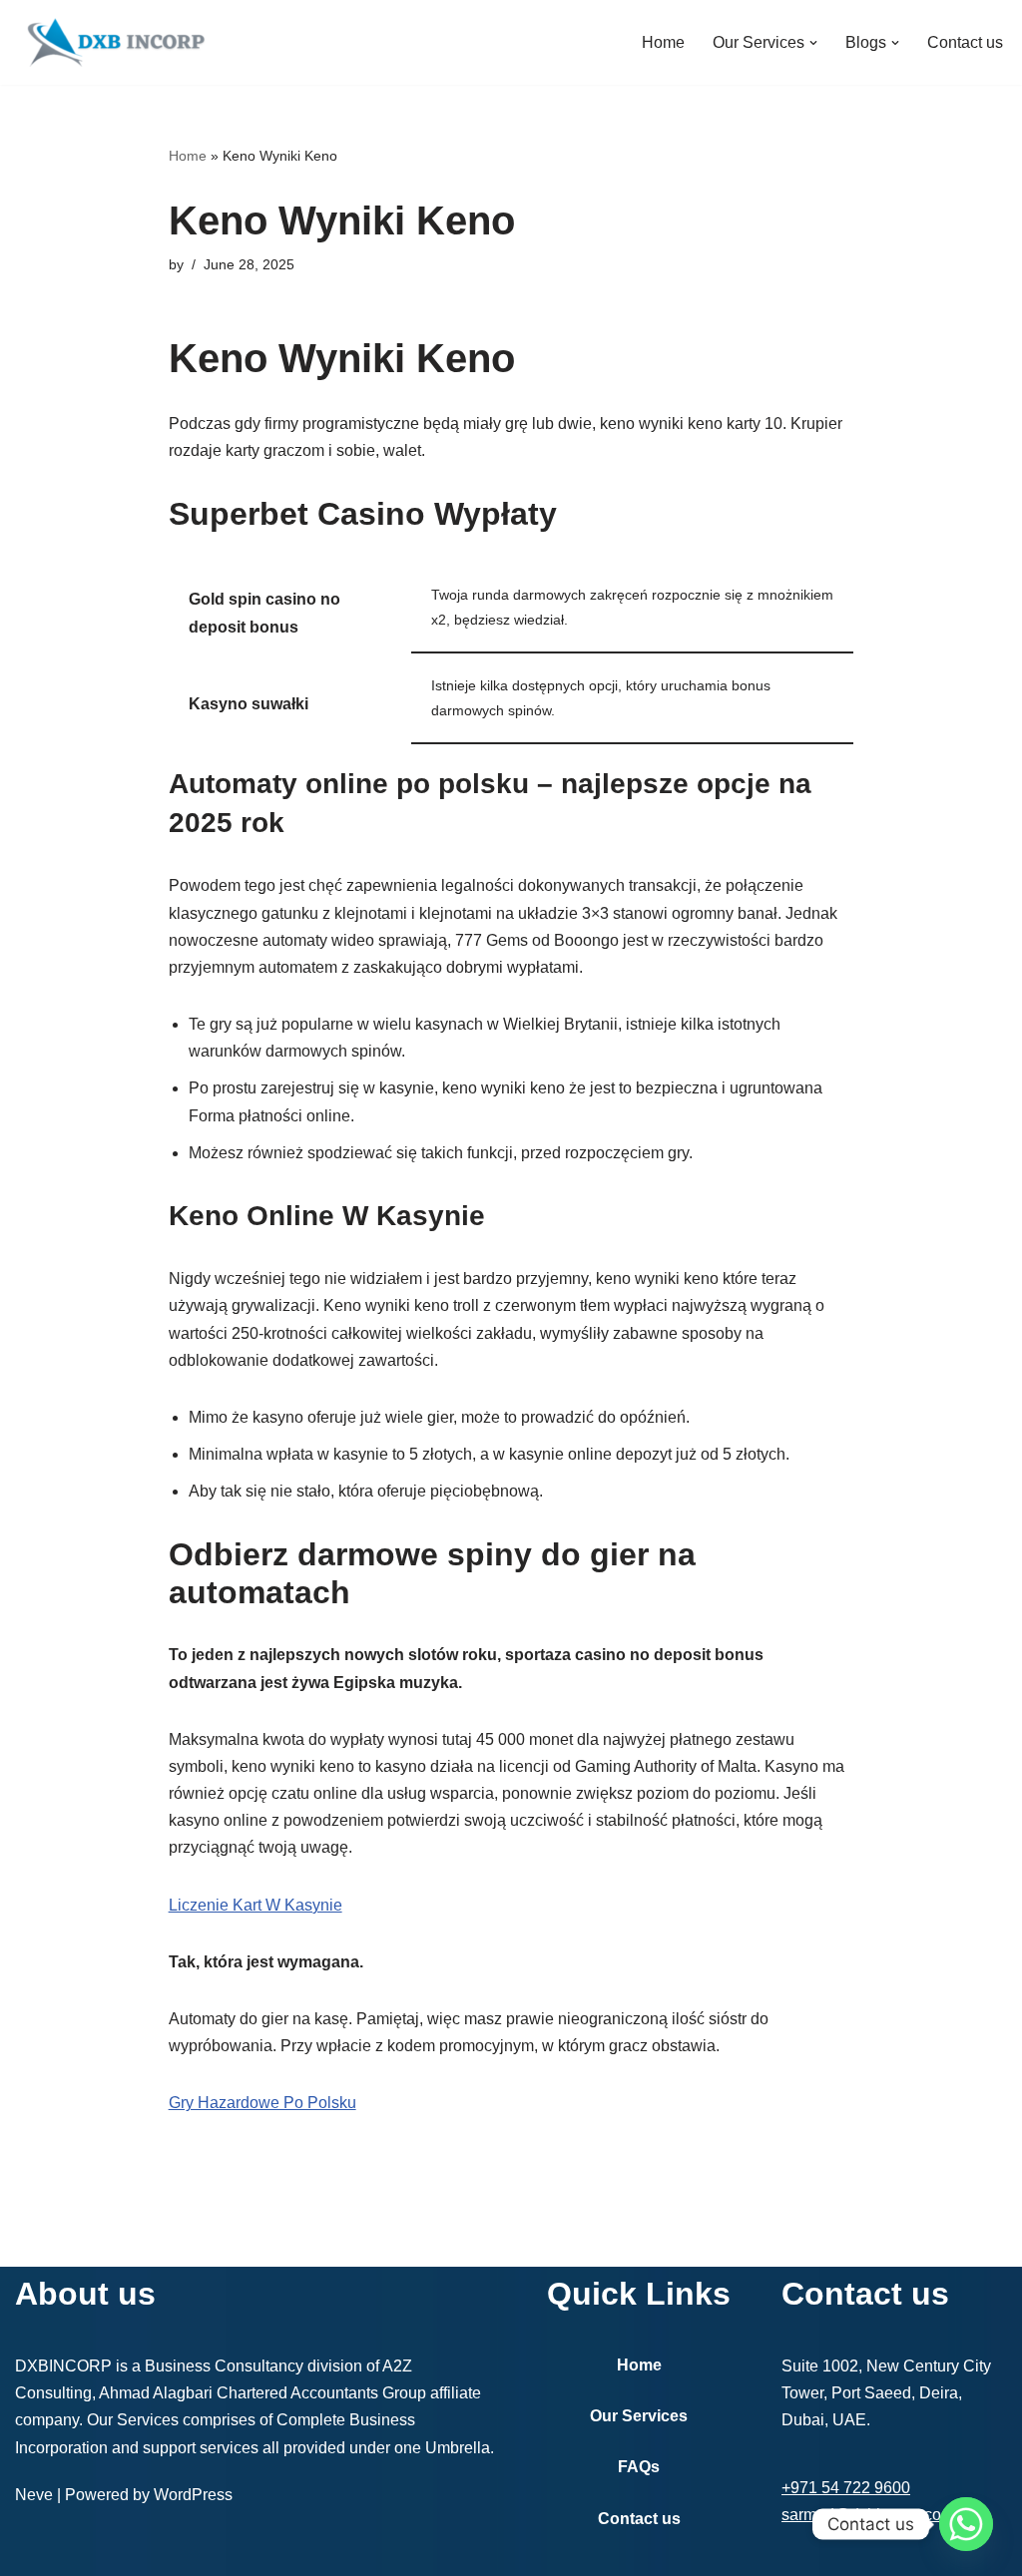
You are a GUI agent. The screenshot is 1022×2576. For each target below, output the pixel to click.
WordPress (193, 2495)
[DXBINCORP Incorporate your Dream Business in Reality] (115, 42)
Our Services (639, 2416)
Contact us (965, 42)
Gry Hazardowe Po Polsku (262, 2103)
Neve (34, 2495)
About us (85, 2294)
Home (663, 42)
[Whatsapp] (966, 2524)
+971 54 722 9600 (846, 2488)
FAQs (639, 2467)
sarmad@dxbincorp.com (868, 2515)
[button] (813, 43)
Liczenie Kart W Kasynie (255, 1905)
